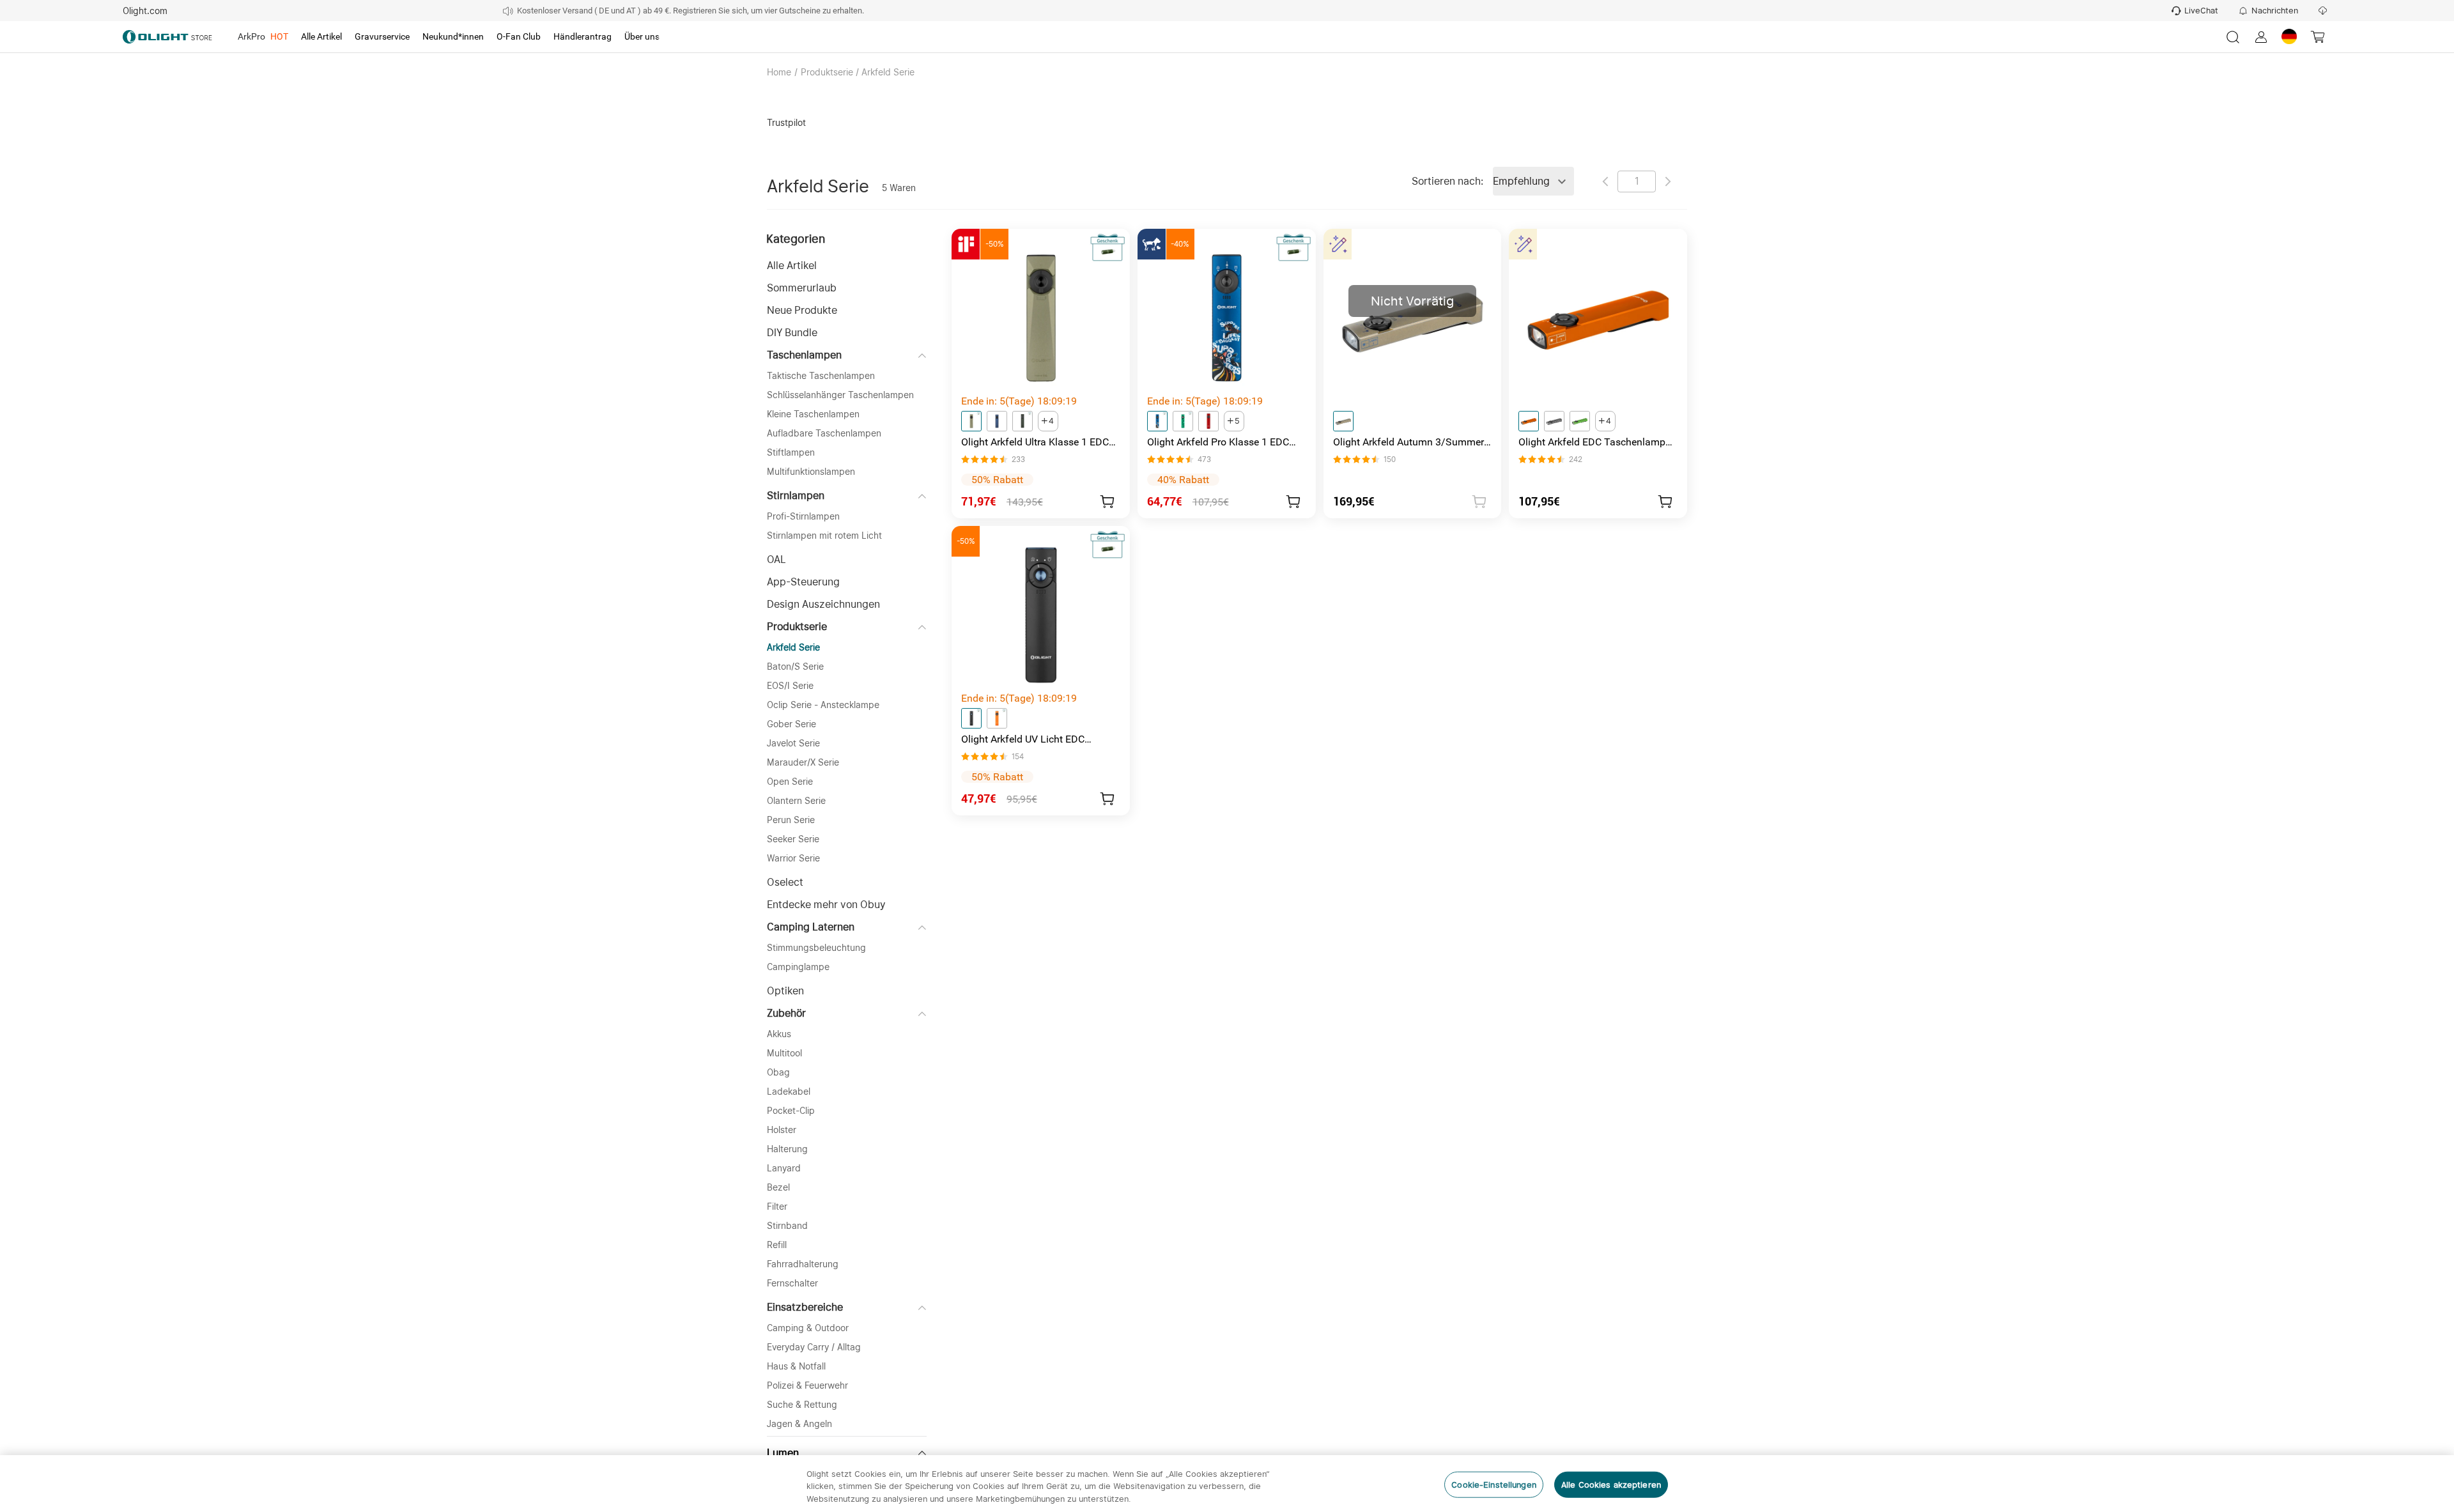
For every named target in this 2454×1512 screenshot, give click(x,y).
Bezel (778, 1187)
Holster (782, 1130)
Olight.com (145, 11)
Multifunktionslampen (811, 472)
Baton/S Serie (795, 667)
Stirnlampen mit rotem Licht (824, 536)
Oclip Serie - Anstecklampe (823, 705)
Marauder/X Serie (803, 762)
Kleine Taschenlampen (813, 414)
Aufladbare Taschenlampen (824, 433)
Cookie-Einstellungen (1494, 1484)
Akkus (779, 1034)
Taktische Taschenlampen (821, 376)
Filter (777, 1207)
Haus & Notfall (796, 1366)
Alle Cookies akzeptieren (1611, 1484)
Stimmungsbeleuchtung (816, 948)
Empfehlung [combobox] (1521, 181)
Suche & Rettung (802, 1405)
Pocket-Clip (791, 1111)
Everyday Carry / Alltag (814, 1347)
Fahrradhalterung (803, 1264)
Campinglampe (798, 967)
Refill (777, 1245)
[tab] (263, 37)
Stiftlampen (791, 452)
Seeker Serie (793, 839)
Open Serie (790, 782)
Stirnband (787, 1226)
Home (779, 72)
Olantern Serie (796, 801)
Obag (778, 1072)
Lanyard (784, 1168)
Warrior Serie (793, 858)
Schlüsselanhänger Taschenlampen (840, 395)
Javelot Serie (793, 743)
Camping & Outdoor (808, 1328)
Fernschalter (792, 1283)
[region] (1227, 1484)
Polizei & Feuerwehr (807, 1385)
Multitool (784, 1053)
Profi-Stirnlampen (803, 516)
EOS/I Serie (790, 686)
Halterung (787, 1149)
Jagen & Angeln (799, 1424)
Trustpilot (786, 123)
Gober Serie (791, 724)
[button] (847, 266)
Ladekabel (789, 1092)
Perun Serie (791, 820)
